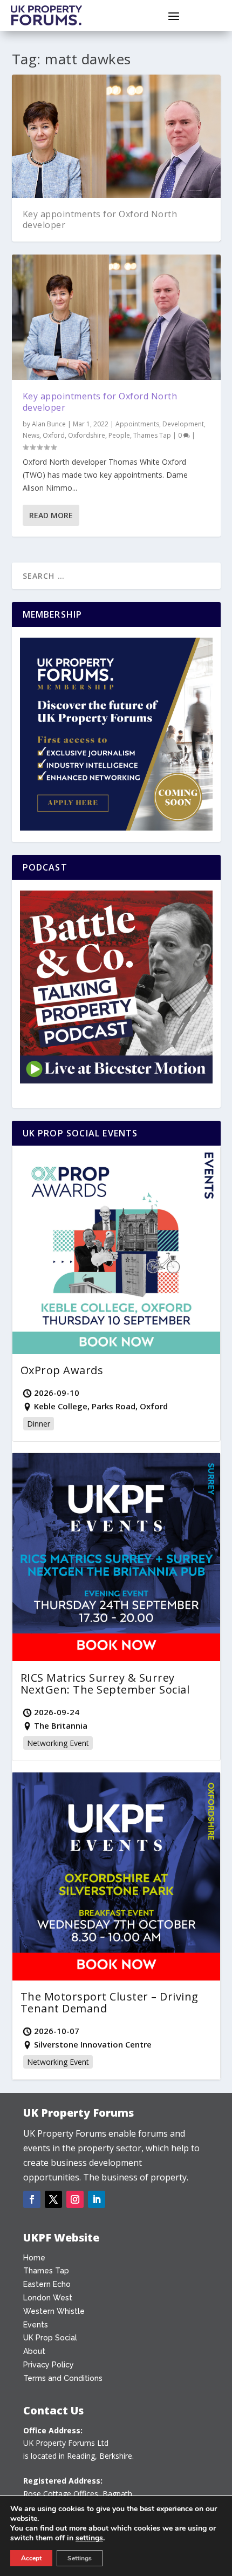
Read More (51, 515)
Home (34, 2258)
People (119, 435)
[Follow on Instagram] (75, 2199)
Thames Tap (152, 435)
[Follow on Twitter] (53, 2199)
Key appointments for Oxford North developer (100, 220)
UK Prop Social (50, 2338)
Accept (31, 2558)
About (34, 2351)
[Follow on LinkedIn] (97, 2199)
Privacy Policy (49, 2365)
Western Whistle (54, 2311)
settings (89, 2538)
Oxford (54, 435)
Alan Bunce (49, 424)
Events (36, 2325)
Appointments (137, 424)
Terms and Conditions (63, 2378)
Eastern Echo (47, 2284)
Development (183, 424)
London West (48, 2298)
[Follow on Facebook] (32, 2199)
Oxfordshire (87, 435)
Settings (80, 2558)
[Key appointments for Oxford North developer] (116, 317)
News (31, 435)
